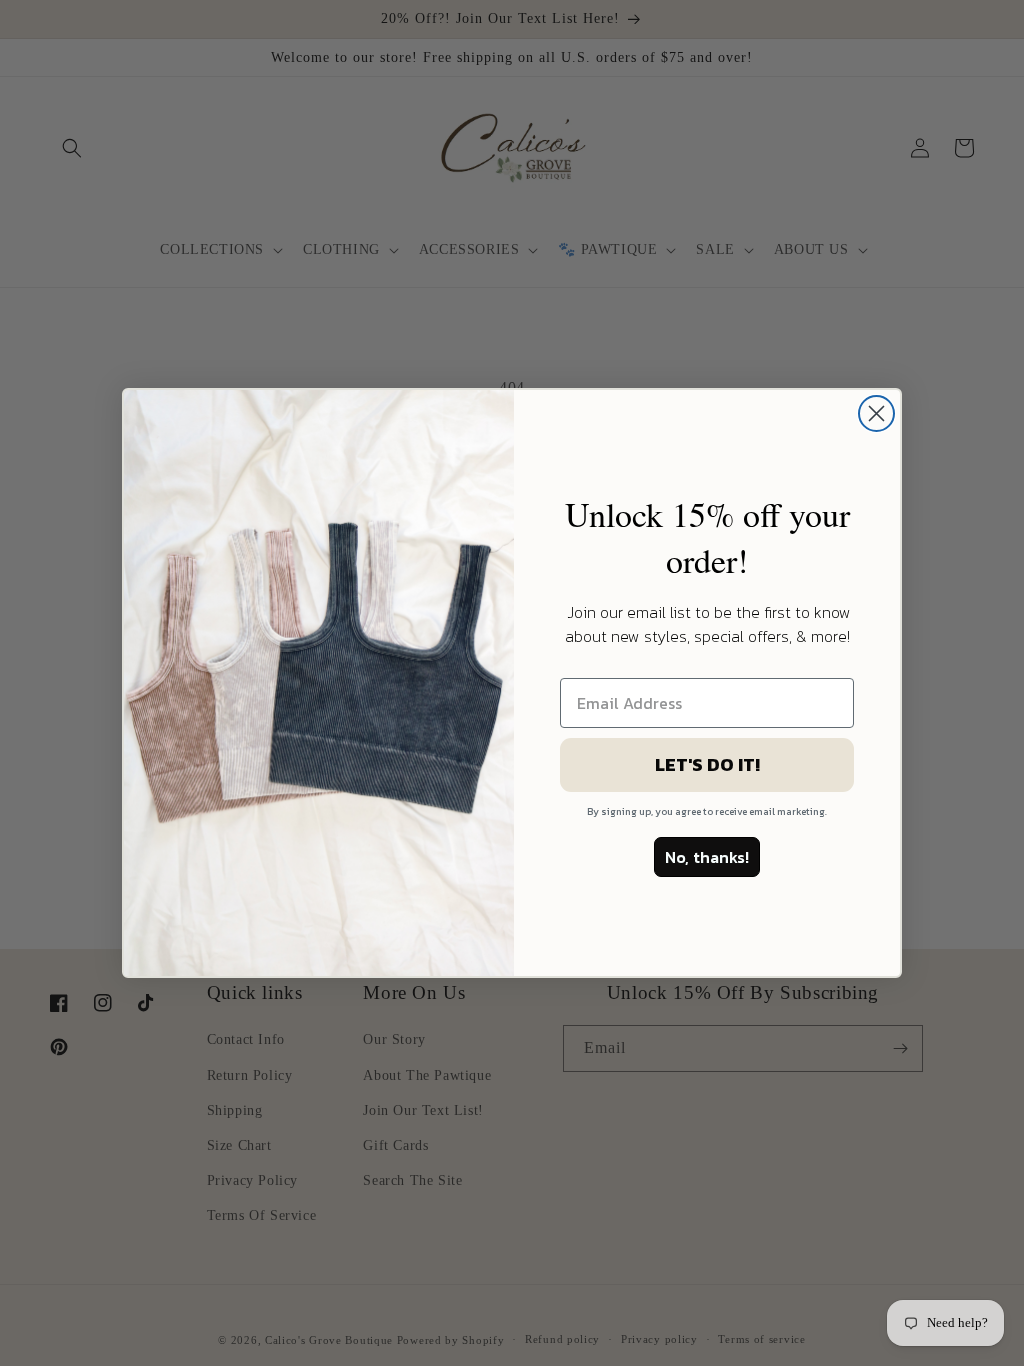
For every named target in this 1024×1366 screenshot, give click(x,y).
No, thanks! (707, 857)
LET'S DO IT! (707, 764)
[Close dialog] (876, 413)
